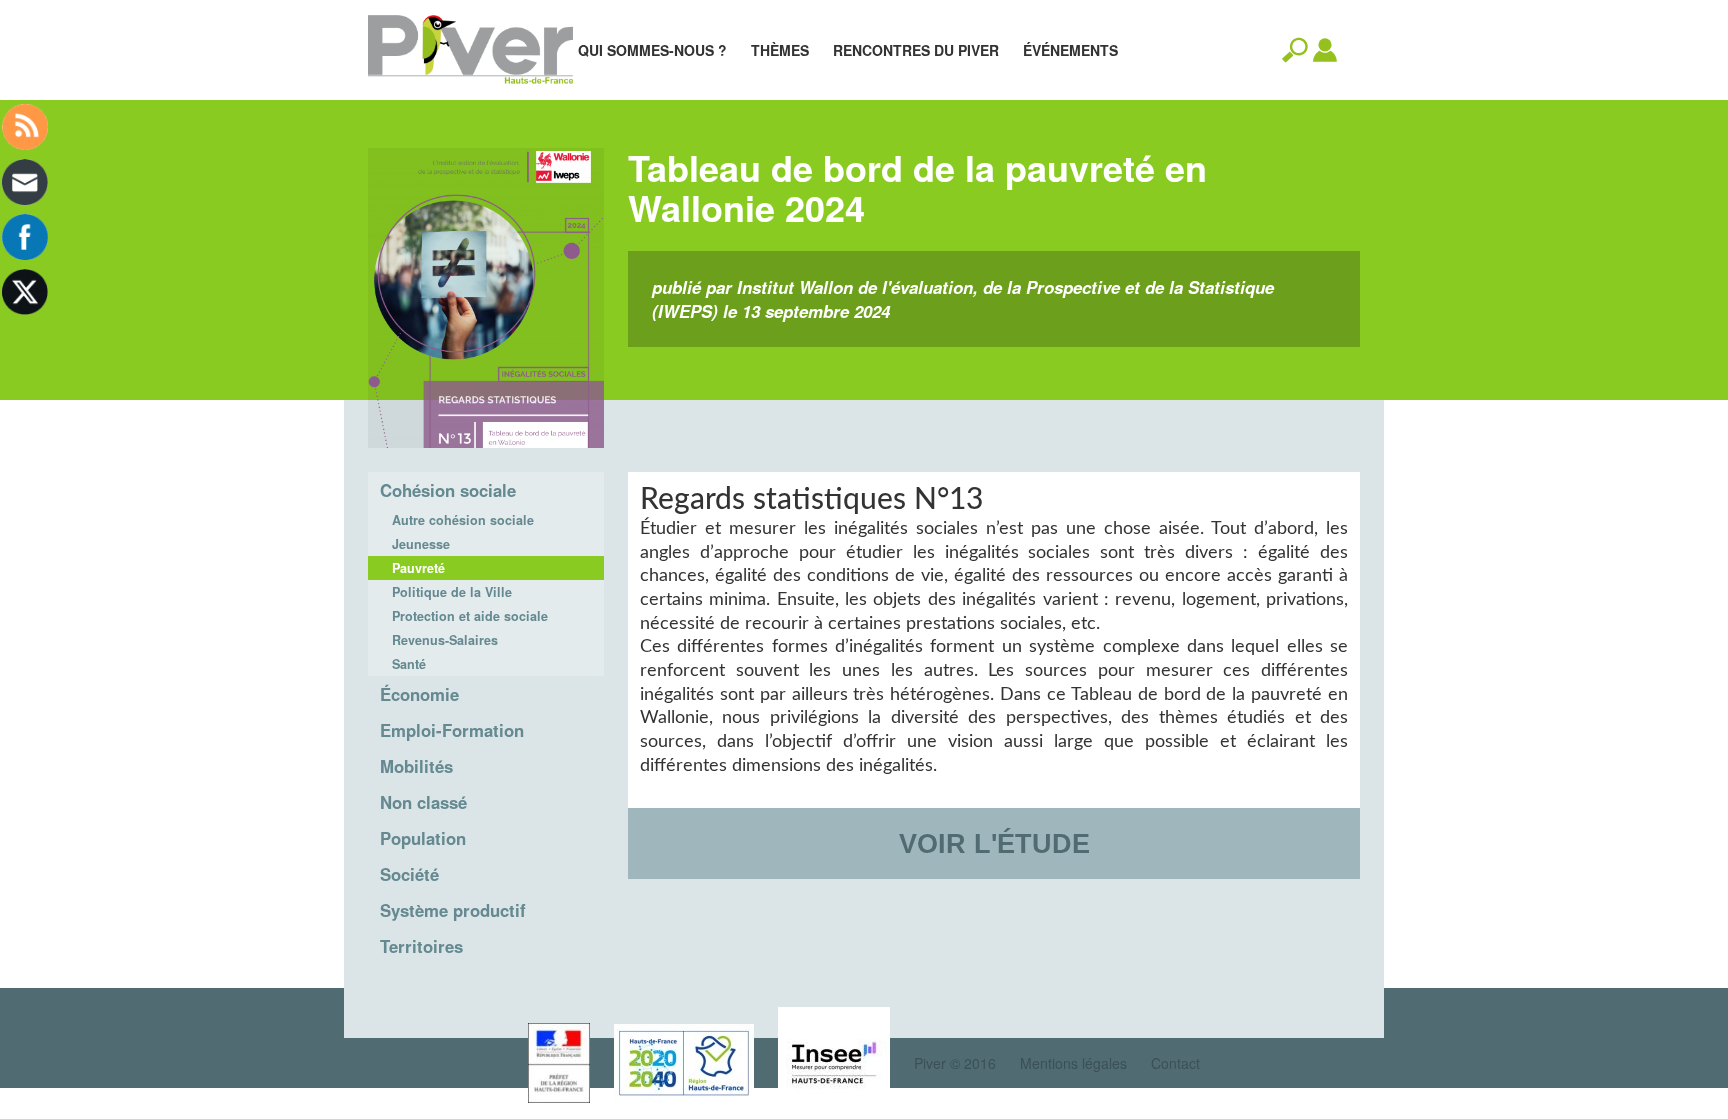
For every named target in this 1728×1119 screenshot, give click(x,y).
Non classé (423, 802)
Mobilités (416, 766)
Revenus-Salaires (445, 640)
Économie (419, 694)
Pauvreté (418, 568)
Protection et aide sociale (470, 616)
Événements (1070, 50)
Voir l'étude (994, 843)
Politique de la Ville (452, 592)
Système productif (453, 910)
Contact (1175, 1063)
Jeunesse (421, 544)
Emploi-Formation (452, 730)
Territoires (421, 946)
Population (423, 838)
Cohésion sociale (448, 490)
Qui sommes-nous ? (652, 50)
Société (409, 874)
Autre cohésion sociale (463, 520)
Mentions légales (1073, 1063)
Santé (409, 664)
